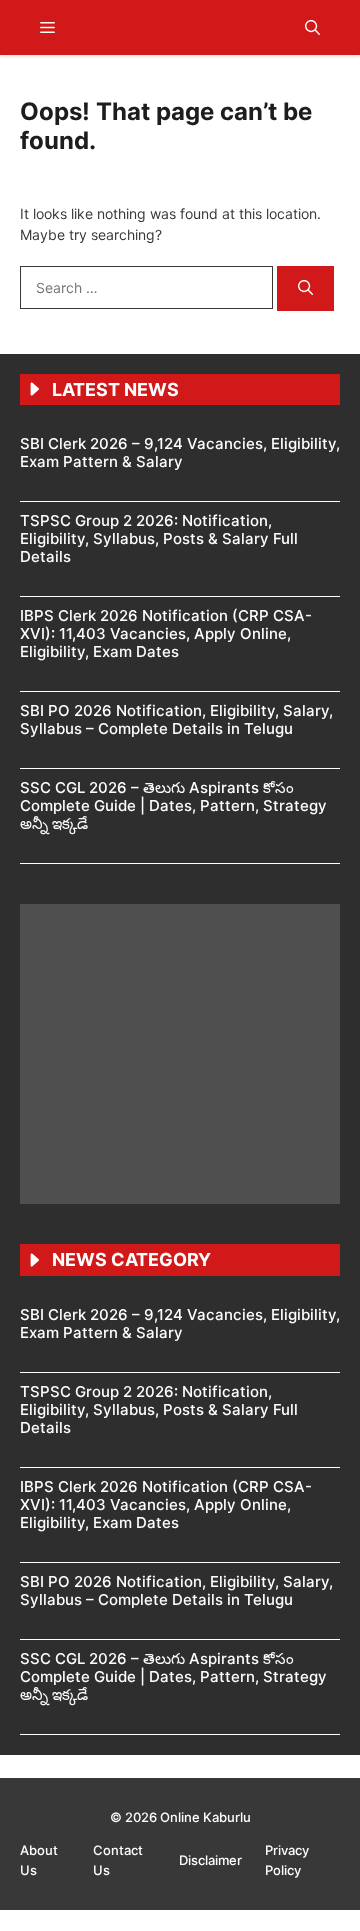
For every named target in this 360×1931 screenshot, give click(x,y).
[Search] (305, 288)
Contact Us (118, 1860)
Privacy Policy (287, 1860)
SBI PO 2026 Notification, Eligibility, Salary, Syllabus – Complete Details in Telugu (176, 719)
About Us (39, 1860)
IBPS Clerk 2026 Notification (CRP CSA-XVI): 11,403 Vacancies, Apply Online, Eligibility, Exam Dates (166, 633)
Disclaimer (212, 1860)
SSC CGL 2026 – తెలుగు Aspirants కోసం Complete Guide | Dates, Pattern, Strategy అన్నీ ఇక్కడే (173, 805)
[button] (312, 27)
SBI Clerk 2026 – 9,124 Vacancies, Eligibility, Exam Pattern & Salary (180, 452)
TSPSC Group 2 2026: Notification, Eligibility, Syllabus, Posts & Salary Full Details (159, 538)
